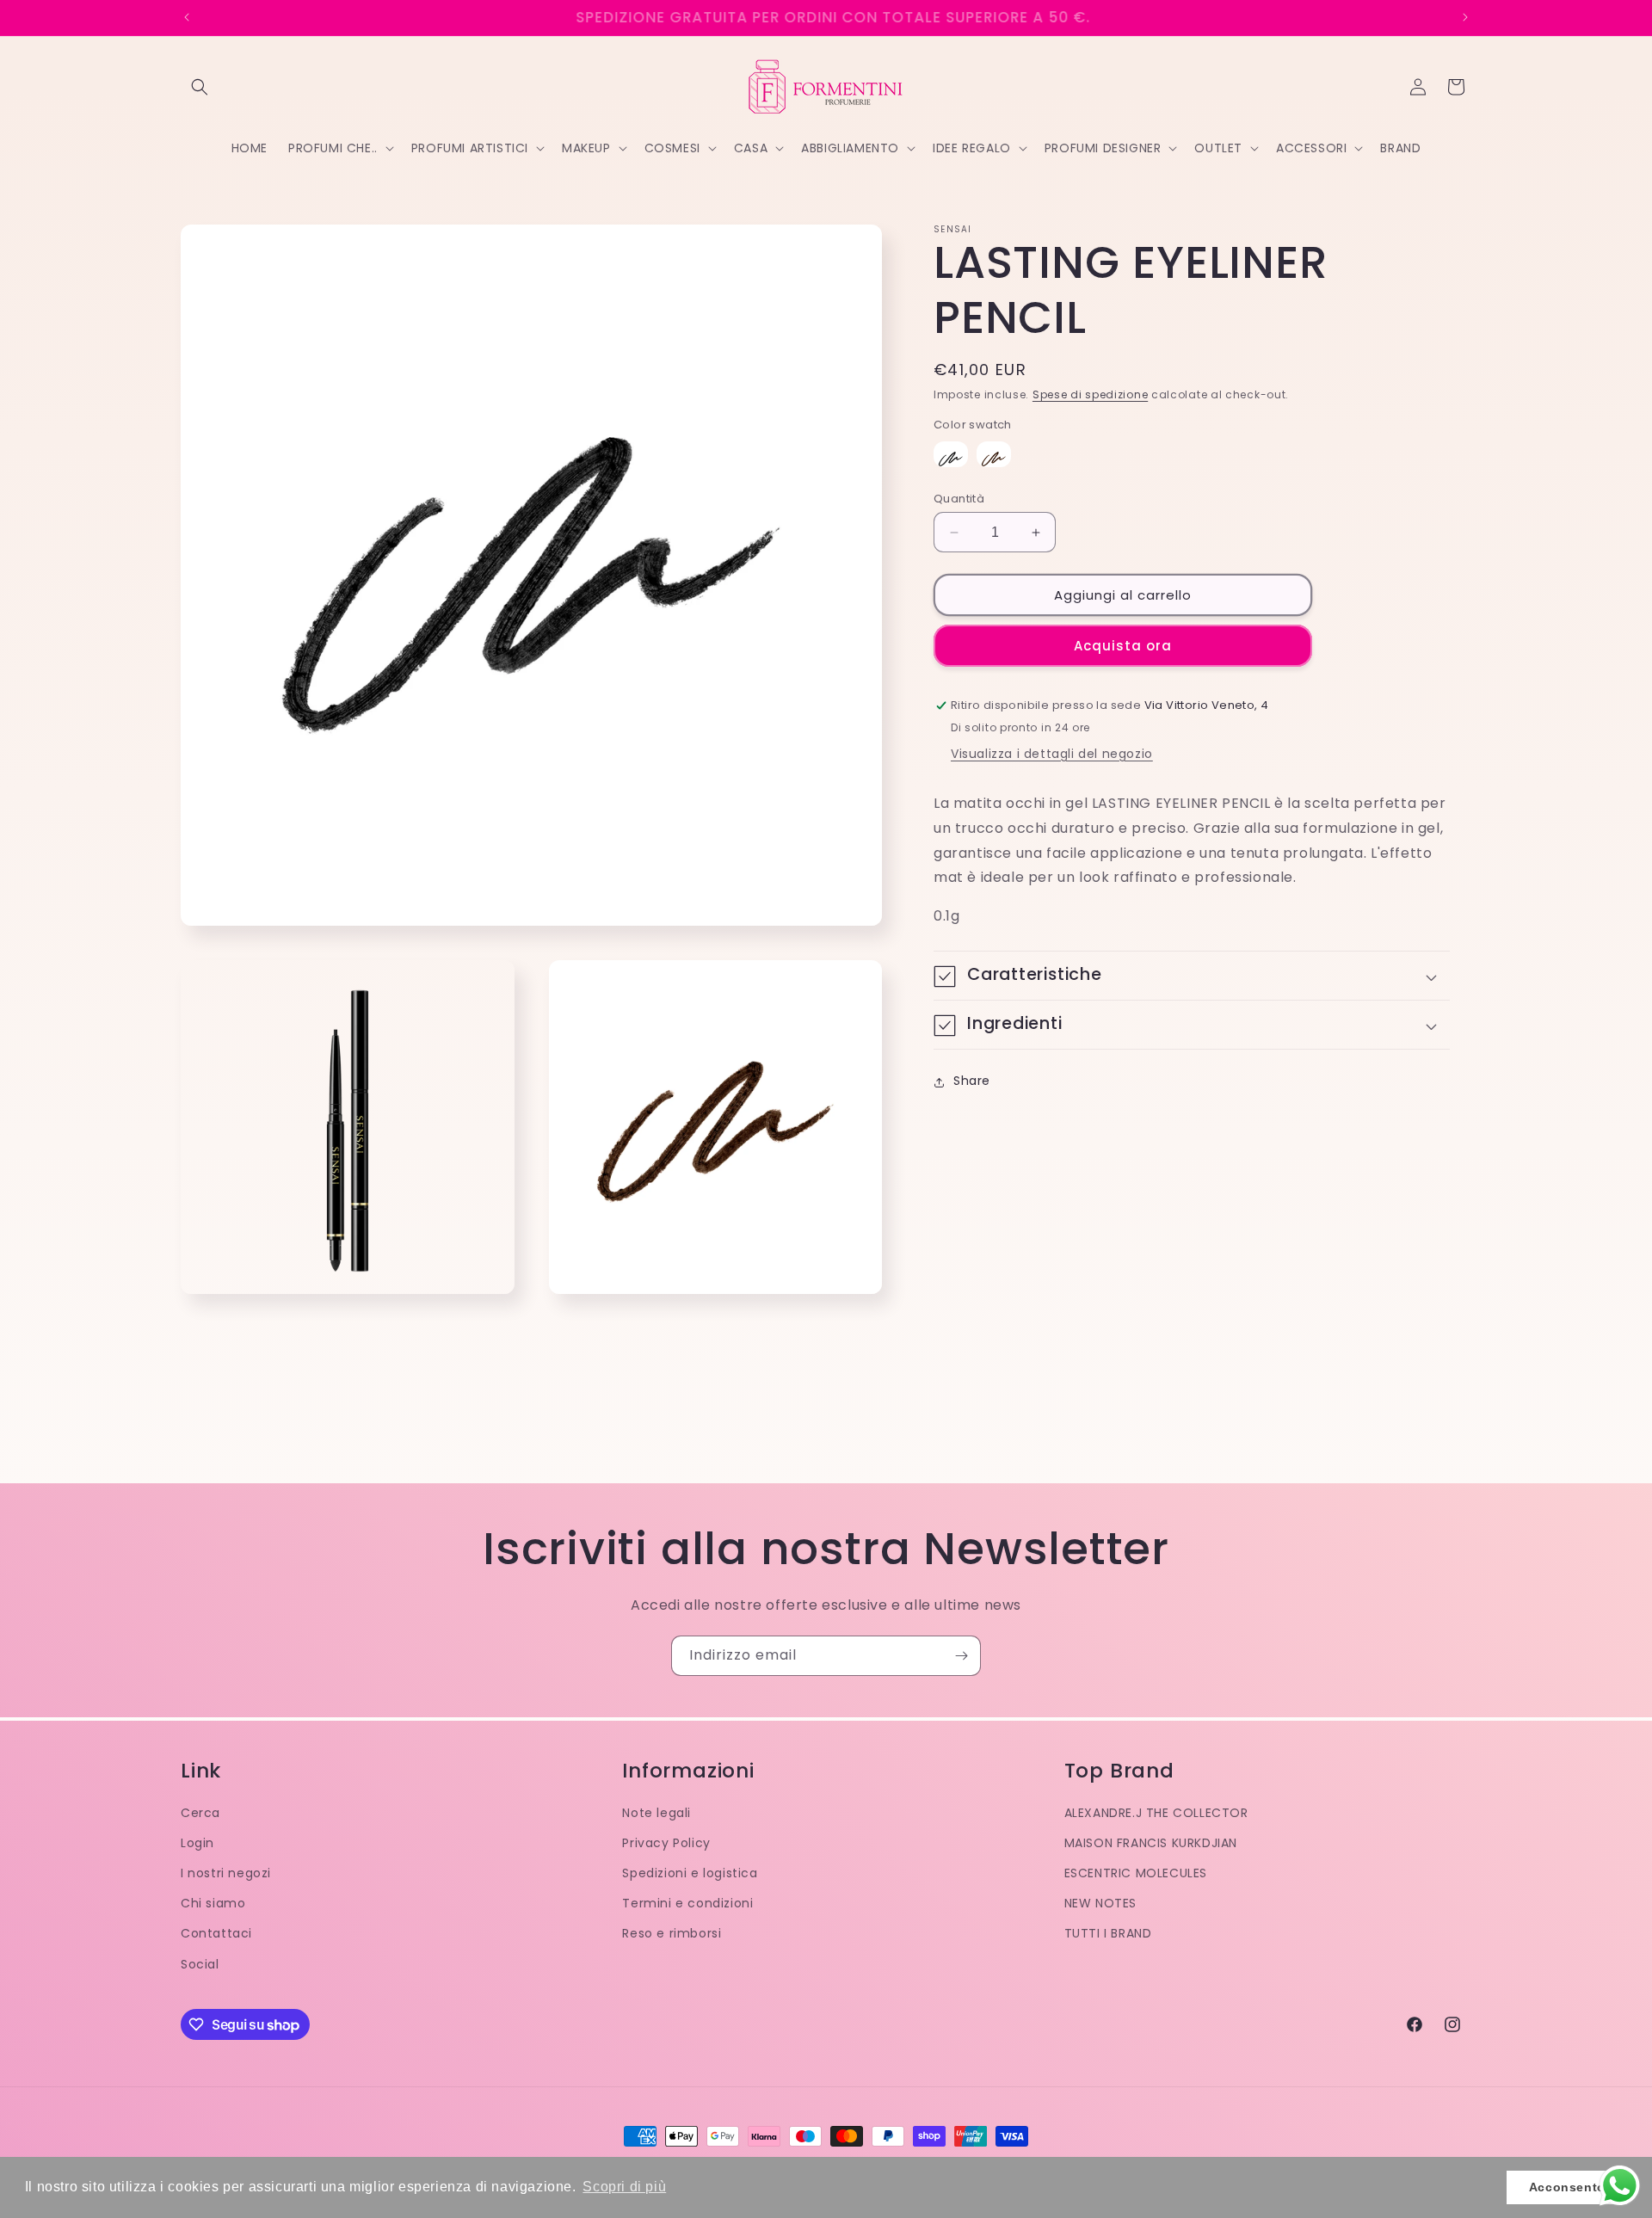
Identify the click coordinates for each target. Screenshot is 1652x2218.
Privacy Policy (666, 1843)
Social (200, 1964)
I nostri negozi (226, 1873)
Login (197, 1843)
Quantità (959, 499)
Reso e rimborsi (672, 1933)
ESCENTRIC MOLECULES (1136, 1873)
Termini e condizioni (687, 1903)
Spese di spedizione (1090, 394)
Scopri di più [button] (624, 2187)
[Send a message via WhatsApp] (1620, 2186)
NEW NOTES (1100, 1903)
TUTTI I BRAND (1108, 1933)
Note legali (656, 1813)
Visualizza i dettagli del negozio (1052, 755)
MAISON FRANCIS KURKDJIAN (1151, 1843)
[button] (200, 87)
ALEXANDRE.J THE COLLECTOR (1156, 1813)
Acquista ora (1123, 646)
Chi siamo (213, 1903)
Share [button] (972, 1081)
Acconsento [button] (1567, 2187)
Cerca (200, 1813)
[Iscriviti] (961, 1656)
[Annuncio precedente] (187, 17)
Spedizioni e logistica (690, 1873)
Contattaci (216, 1933)
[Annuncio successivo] (1465, 17)
